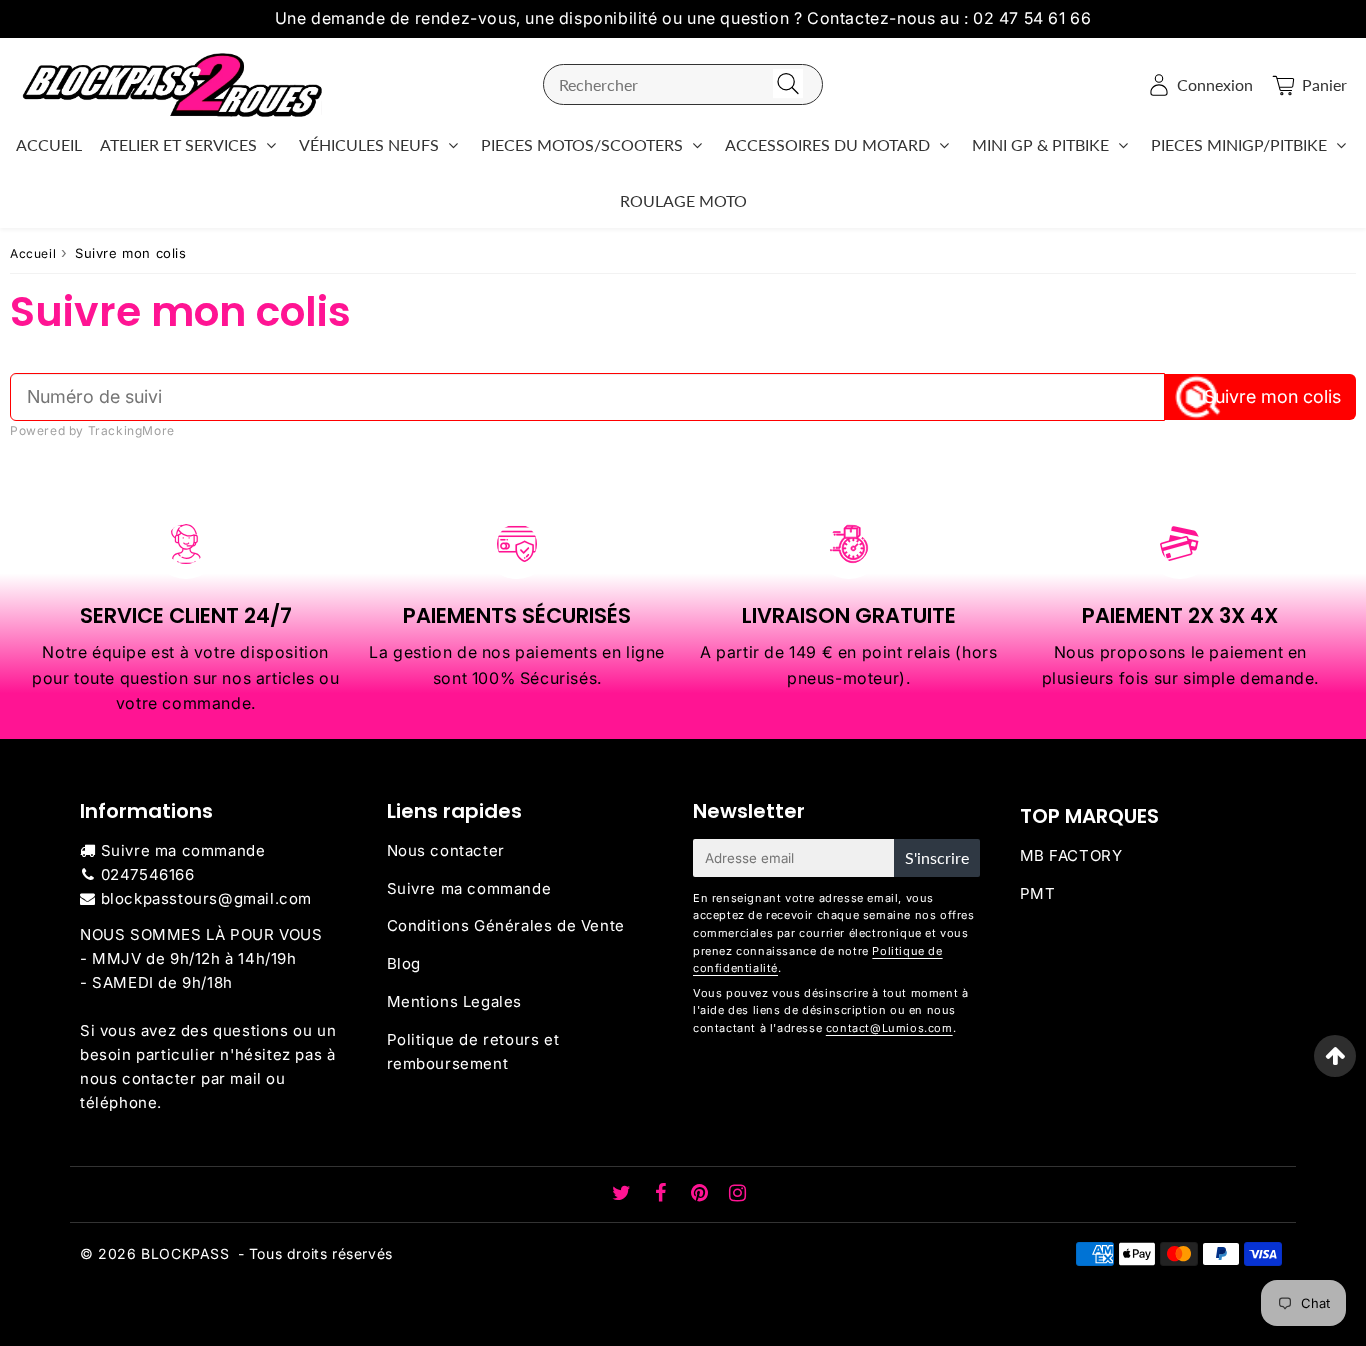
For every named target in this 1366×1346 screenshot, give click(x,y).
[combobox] (683, 84)
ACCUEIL (49, 144)
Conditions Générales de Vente (506, 925)
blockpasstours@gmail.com (206, 898)
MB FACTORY (1071, 855)
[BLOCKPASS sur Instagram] (738, 1194)
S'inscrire (937, 857)
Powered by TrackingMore (92, 430)
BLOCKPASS (185, 1253)
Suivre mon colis (1272, 396)
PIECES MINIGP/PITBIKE (1239, 144)
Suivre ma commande (183, 850)
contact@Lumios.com (889, 1028)
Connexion (1215, 84)
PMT (1038, 893)
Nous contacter (446, 850)
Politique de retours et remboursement (473, 1051)
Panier (1324, 84)
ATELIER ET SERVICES (178, 144)
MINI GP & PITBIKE (1040, 144)
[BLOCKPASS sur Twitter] (624, 1194)
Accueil (33, 253)
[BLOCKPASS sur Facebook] (663, 1194)
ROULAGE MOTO (683, 200)
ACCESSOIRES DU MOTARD (827, 144)
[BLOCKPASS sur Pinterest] (702, 1194)
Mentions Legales (455, 1001)
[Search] (788, 84)
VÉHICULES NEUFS (369, 144)
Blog (404, 963)
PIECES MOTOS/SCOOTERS (582, 144)
